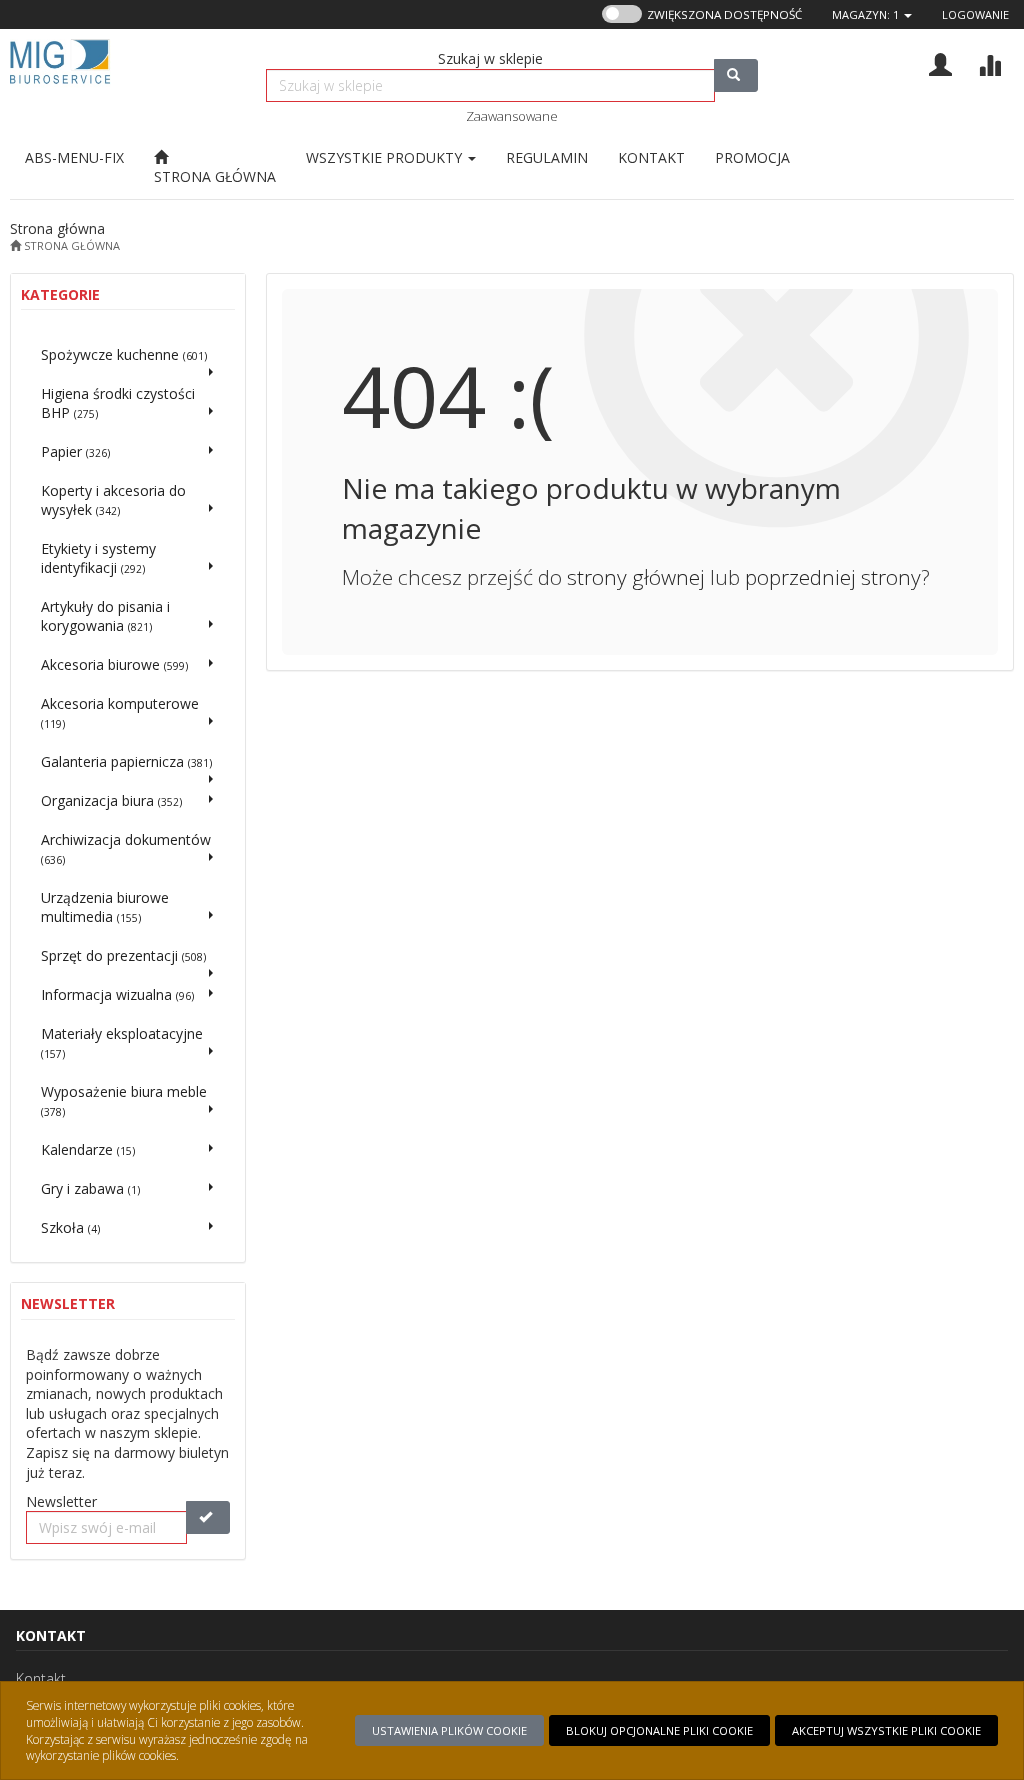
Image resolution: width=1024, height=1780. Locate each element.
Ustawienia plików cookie (449, 1730)
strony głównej (636, 577)
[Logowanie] (940, 62)
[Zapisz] (208, 1517)
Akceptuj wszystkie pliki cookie (886, 1730)
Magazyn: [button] (865, 14)
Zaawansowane (512, 116)
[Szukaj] (736, 75)
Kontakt (41, 1678)
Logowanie (975, 14)
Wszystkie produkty (386, 157)
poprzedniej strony (833, 577)
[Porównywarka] (989, 62)
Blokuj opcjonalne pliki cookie (659, 1730)
